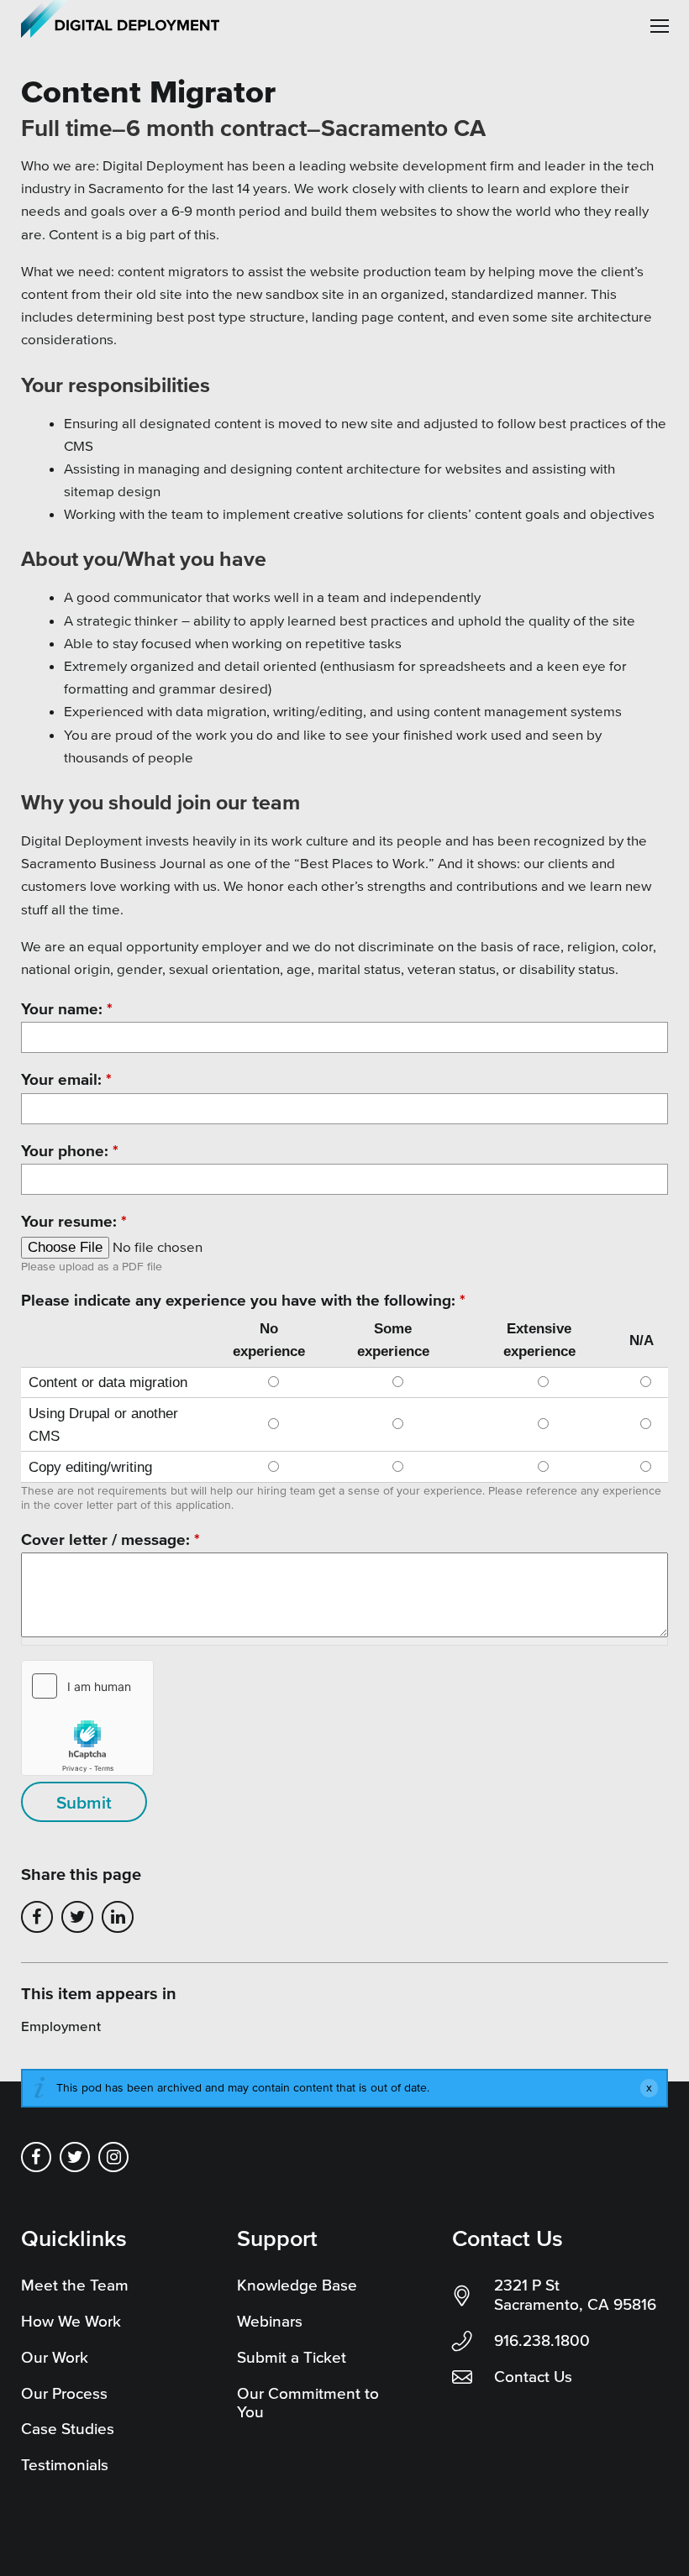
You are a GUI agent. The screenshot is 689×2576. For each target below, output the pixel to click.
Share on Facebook (37, 1917)
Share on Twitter (77, 1917)
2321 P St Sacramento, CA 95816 (575, 2295)
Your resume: (74, 1221)
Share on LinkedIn (118, 1917)
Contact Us (533, 2377)
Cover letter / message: (110, 1539)
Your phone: (70, 1151)
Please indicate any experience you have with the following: (243, 1300)
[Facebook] (36, 2157)
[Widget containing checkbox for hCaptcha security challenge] (87, 1718)
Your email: (66, 1079)
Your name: (67, 1009)
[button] (660, 26)
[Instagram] (113, 2157)
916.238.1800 (542, 2340)
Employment (61, 2026)
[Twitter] (75, 2157)
